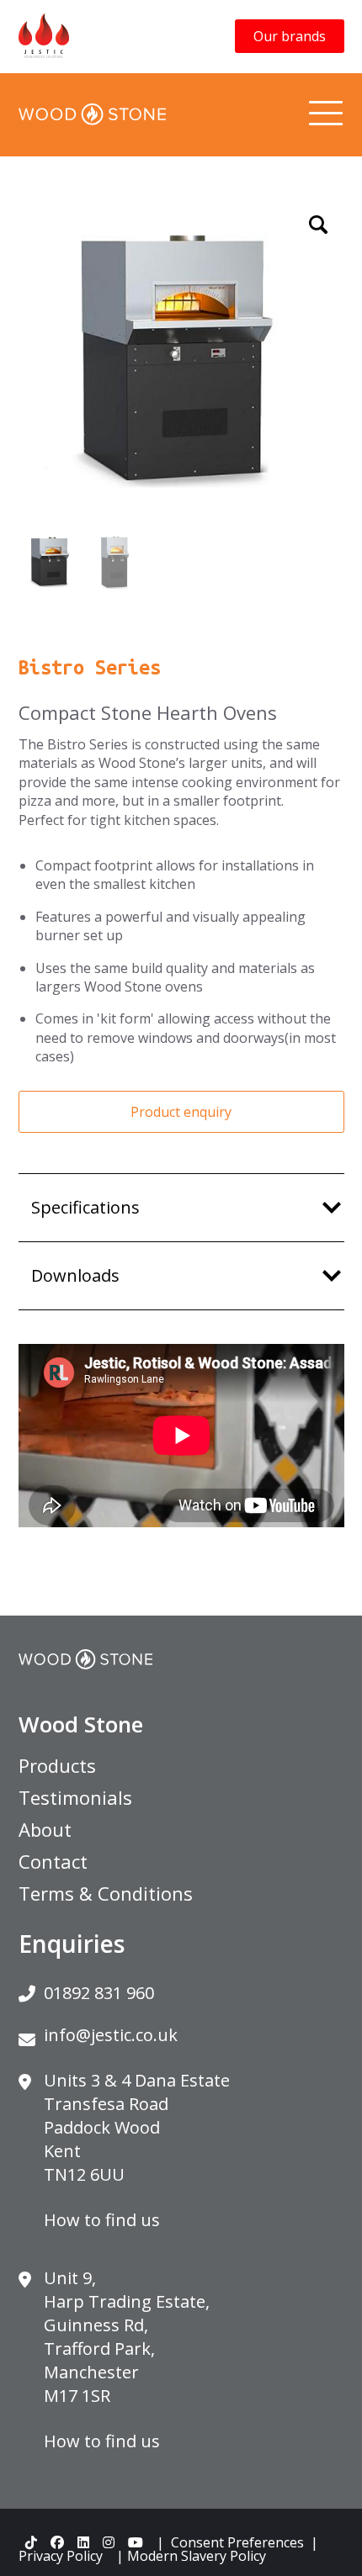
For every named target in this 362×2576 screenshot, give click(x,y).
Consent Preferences (237, 2542)
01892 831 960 (99, 1993)
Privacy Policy (61, 2556)
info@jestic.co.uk (111, 2035)
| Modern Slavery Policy (191, 2556)
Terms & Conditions (106, 1893)
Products (57, 1765)
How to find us (102, 2220)
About (45, 1829)
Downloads (75, 1275)
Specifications (85, 1207)
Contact (53, 1861)
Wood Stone (81, 1724)
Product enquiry (181, 1112)
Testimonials (75, 1797)
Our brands (290, 36)
